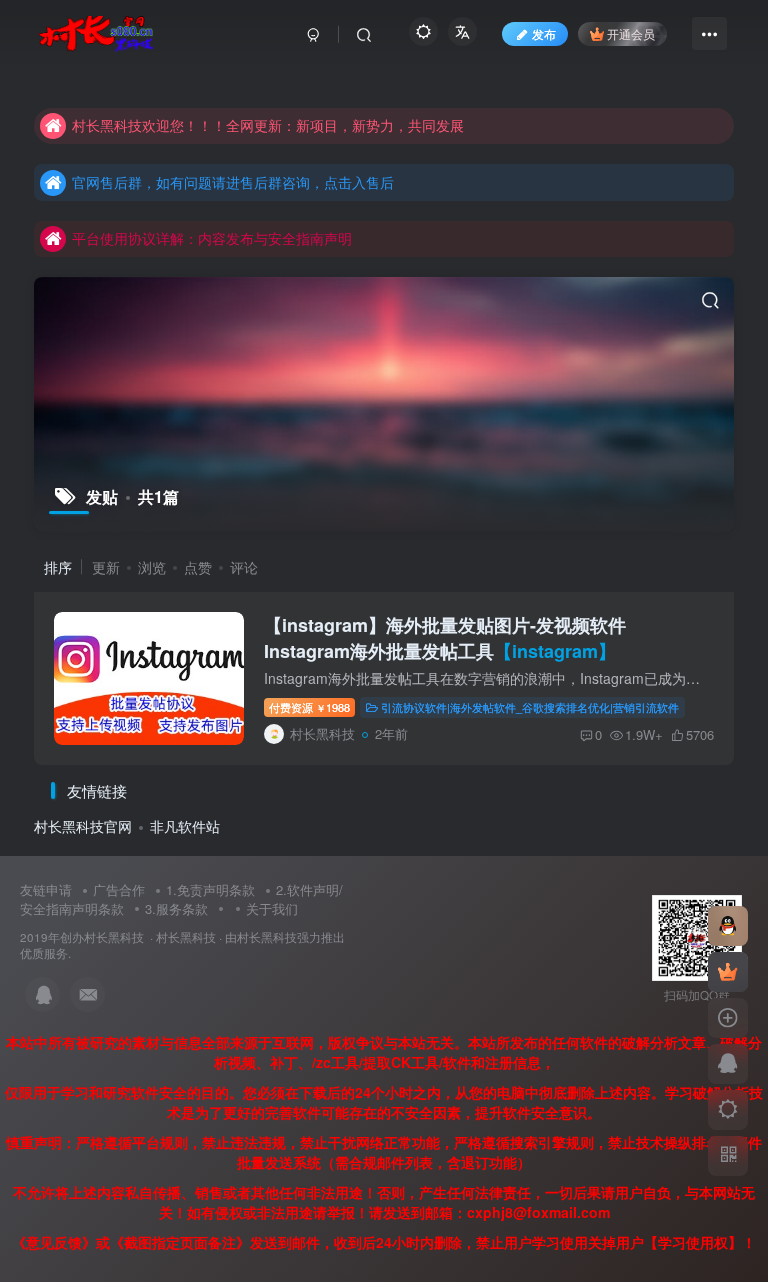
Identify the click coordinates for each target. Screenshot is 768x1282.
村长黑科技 (186, 937)
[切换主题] (728, 1110)
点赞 (198, 567)
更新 (106, 567)
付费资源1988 (309, 707)
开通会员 (631, 33)
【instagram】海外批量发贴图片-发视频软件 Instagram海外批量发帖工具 (445, 638)
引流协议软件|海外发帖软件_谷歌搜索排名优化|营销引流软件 (530, 707)
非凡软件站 (185, 826)
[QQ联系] (728, 1064)
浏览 (152, 567)
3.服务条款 (176, 908)
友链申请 (46, 889)
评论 (244, 567)
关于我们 (272, 908)
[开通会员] (728, 972)
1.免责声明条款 (210, 889)
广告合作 (119, 889)
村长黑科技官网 (83, 826)
